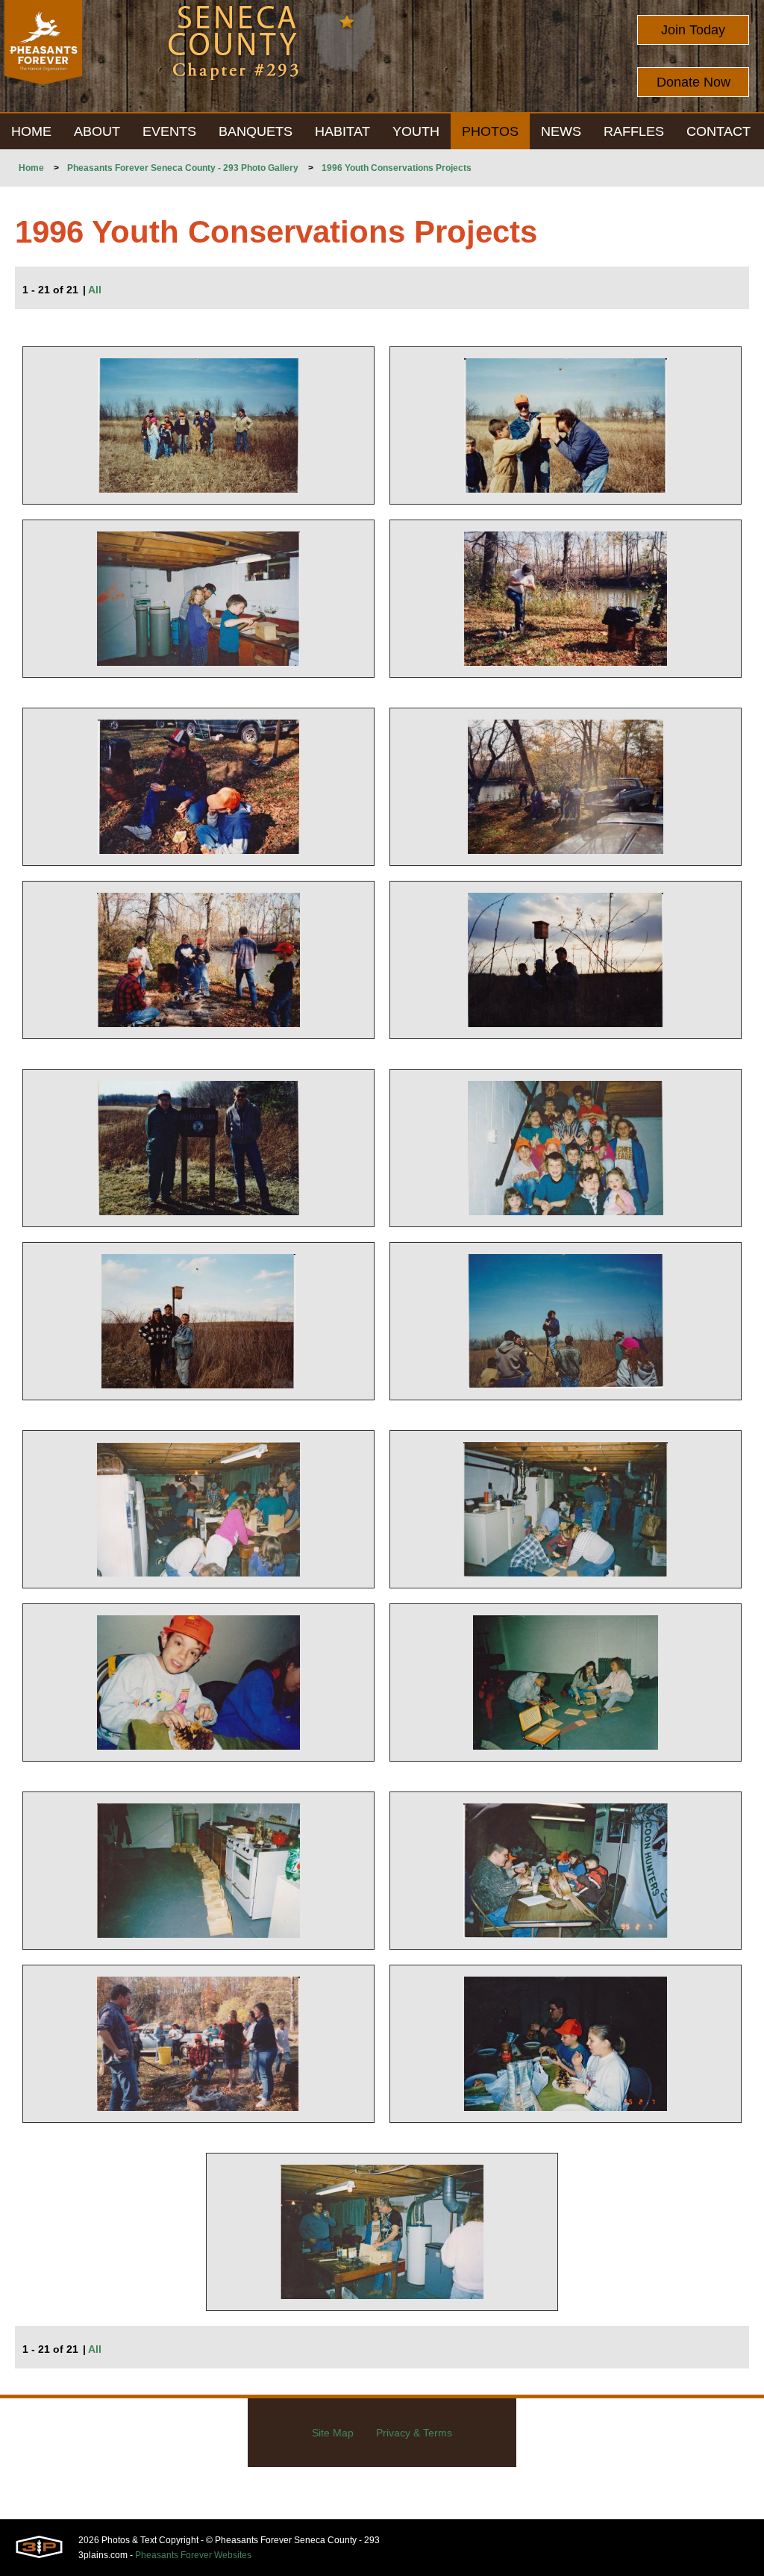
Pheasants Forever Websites (193, 2555)
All (95, 290)
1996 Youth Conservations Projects (397, 168)
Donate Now (693, 82)
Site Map (333, 2433)
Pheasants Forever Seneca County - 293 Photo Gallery (183, 168)
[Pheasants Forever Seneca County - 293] (43, 56)
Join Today (693, 30)
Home (31, 168)
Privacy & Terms (414, 2433)
